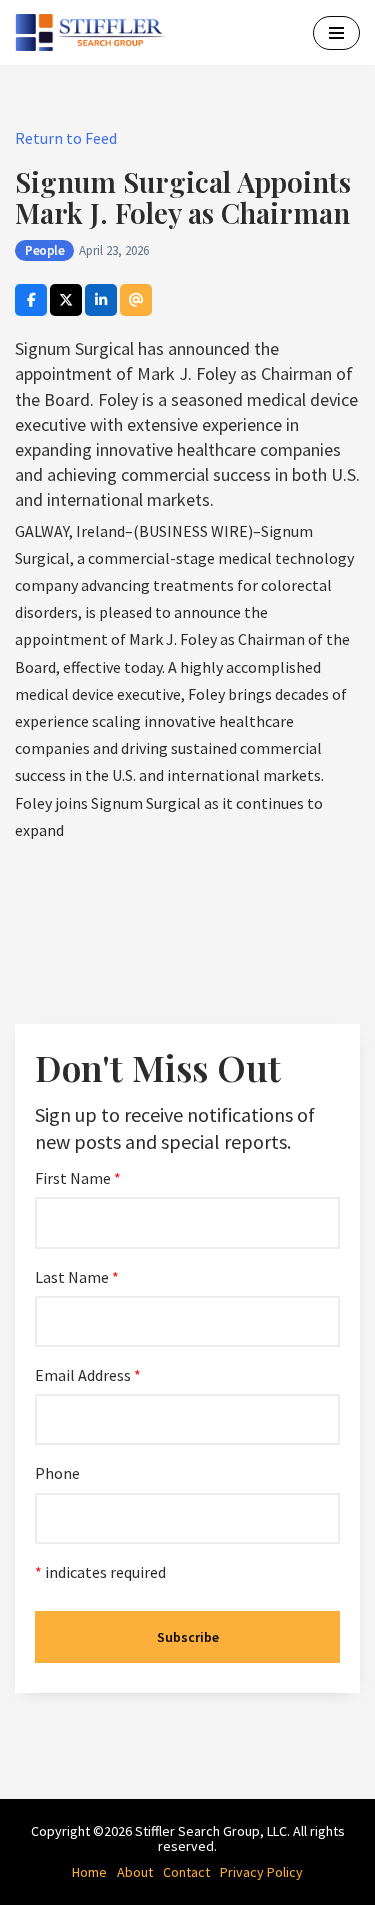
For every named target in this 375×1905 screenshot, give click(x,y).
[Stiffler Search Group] (95, 32)
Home (89, 1872)
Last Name (77, 1277)
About (135, 1872)
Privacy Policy (261, 1872)
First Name (78, 1178)
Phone (57, 1473)
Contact (186, 1872)
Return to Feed (66, 138)
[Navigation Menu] (336, 33)
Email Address (88, 1375)
